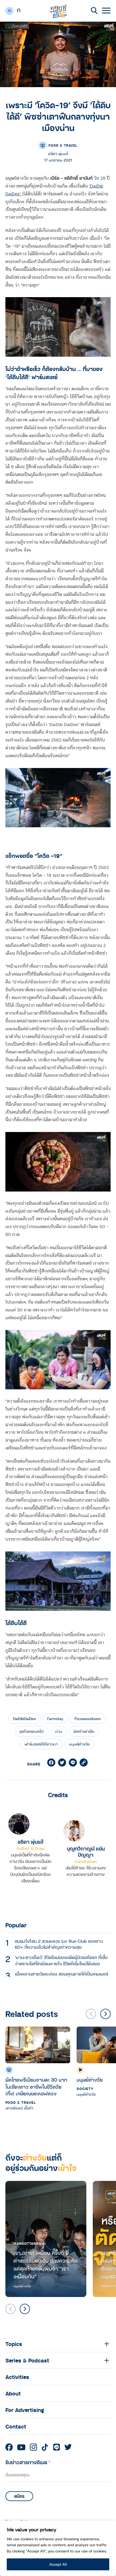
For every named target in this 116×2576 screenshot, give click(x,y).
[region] (58, 2548)
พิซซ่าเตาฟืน (84, 1731)
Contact (16, 2426)
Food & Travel (63, 145)
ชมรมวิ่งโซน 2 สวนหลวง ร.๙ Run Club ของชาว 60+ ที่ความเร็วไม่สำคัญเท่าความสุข (59, 1944)
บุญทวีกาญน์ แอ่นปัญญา (86, 1852)
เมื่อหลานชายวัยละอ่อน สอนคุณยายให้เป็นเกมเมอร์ (62, 1974)
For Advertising (25, 2410)
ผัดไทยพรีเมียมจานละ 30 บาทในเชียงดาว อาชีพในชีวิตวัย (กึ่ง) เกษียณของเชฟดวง (36, 2087)
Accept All (58, 2564)
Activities (17, 2377)
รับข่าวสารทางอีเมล (28, 2462)
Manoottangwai (30, 2243)
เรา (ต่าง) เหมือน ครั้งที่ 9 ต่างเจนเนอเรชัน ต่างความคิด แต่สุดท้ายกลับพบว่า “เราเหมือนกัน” (46, 2265)
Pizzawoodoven (88, 1719)
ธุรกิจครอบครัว (32, 1731)
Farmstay (55, 1719)
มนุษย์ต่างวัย (79, 1744)
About (13, 2393)
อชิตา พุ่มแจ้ (30, 1842)
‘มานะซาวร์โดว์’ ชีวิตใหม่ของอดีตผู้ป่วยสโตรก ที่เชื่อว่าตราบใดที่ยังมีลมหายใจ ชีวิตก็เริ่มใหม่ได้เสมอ (61, 1960)
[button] (105, 2014)
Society (85, 2089)
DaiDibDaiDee (24, 1719)
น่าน (59, 1731)
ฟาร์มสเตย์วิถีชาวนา (41, 1744)
